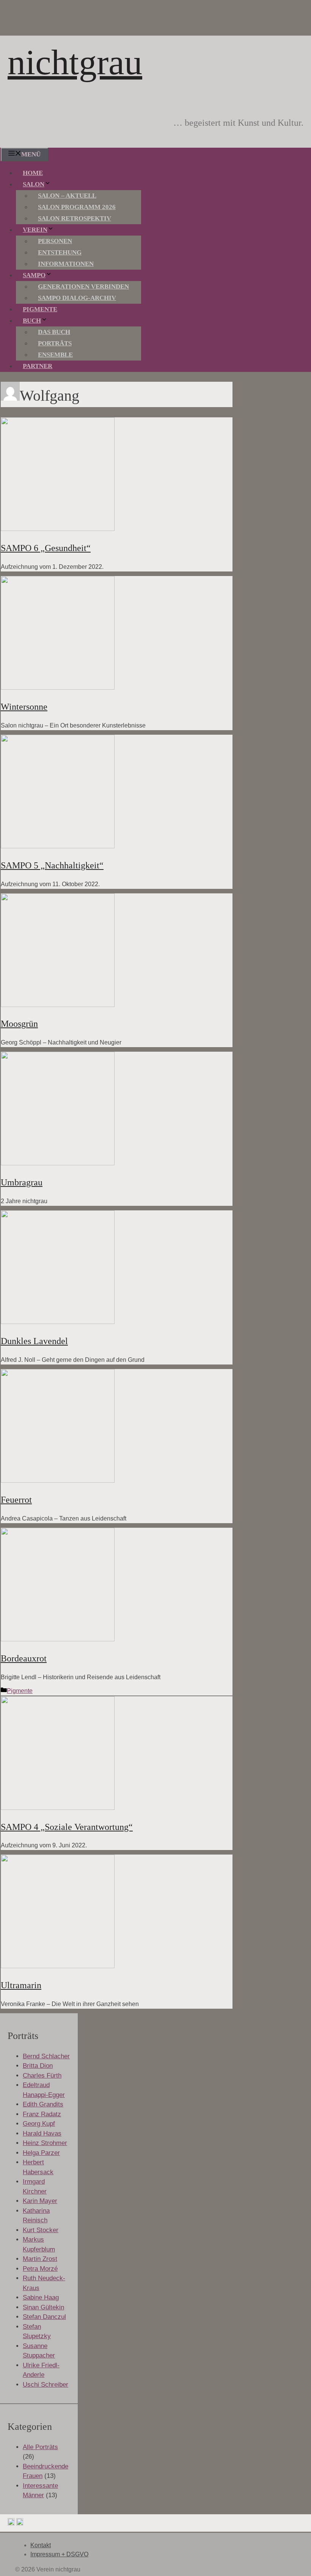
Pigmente (40, 309)
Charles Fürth (42, 2076)
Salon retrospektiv (75, 218)
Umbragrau (22, 1182)
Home (33, 173)
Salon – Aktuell (67, 196)
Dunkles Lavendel (34, 1341)
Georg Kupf (39, 2124)
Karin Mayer (40, 2201)
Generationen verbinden (83, 286)
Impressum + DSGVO (59, 2554)
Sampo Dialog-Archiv (77, 298)
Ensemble (55, 355)
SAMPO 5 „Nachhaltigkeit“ (52, 865)
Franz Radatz (42, 2114)
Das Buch (54, 332)
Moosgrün (19, 1024)
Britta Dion (38, 2066)
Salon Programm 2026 (77, 207)
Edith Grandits (43, 2104)
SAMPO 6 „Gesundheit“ (46, 548)
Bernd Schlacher (46, 2056)
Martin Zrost (40, 2259)
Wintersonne (24, 707)
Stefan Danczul (44, 2317)
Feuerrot (16, 1500)
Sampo (34, 275)
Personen (55, 241)
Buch (32, 321)
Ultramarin (21, 1985)
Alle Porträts (40, 2447)
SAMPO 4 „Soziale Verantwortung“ (67, 1827)
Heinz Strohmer (45, 2143)
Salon (34, 184)
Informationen (66, 264)
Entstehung (60, 252)
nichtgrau (75, 62)
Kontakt (41, 2545)
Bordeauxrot (24, 1658)
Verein (35, 230)
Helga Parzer (41, 2153)
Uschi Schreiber (46, 2385)
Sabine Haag (41, 2297)
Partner (38, 366)
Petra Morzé (40, 2269)
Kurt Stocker (41, 2230)
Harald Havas (42, 2133)
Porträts (55, 343)
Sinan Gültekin (43, 2307)
